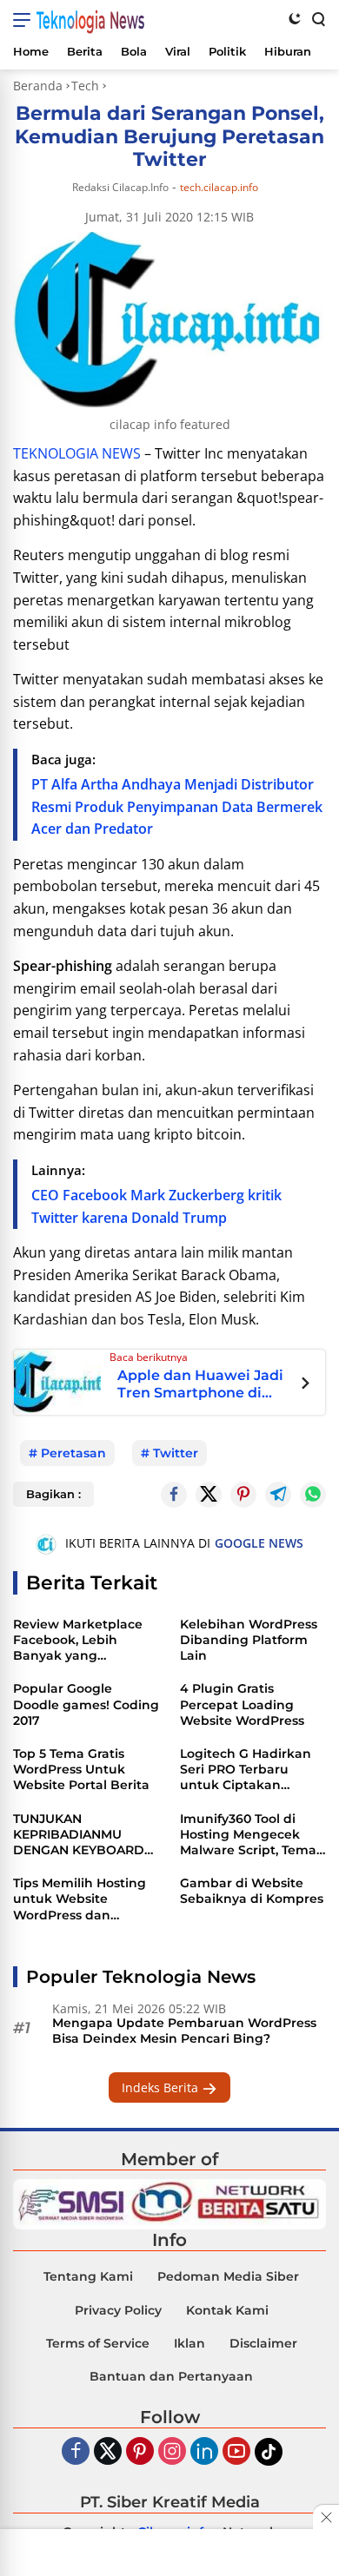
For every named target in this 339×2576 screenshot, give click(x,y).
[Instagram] (172, 2452)
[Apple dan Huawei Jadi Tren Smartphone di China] (57, 1380)
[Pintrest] (243, 1495)
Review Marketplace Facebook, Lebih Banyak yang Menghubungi (78, 1640)
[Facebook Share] (174, 1495)
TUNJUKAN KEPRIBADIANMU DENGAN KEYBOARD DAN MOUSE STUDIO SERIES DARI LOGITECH (86, 1835)
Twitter (176, 1453)
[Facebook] (76, 2452)
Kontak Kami (227, 2310)
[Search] (317, 18)
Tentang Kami (88, 2276)
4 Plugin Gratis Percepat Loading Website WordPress (242, 1704)
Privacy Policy (118, 2310)
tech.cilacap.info (219, 188)
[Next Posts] (306, 1385)
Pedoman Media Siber (228, 2276)
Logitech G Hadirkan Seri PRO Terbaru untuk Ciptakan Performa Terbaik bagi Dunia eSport (251, 1770)
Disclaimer (263, 2343)
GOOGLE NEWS (259, 1543)
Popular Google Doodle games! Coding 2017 (86, 1704)
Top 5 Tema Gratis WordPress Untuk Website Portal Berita (81, 1769)
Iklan (189, 2343)
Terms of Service (98, 2343)
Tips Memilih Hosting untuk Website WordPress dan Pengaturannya (80, 1899)
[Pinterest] (140, 2452)
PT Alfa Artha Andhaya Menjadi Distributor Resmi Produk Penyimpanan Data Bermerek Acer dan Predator (177, 806)
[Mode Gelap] (295, 18)
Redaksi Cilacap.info (120, 187)
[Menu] (25, 20)
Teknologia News (90, 20)
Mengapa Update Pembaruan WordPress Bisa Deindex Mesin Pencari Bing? (184, 2031)
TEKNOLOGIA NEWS (77, 453)
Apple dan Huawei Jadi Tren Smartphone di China (200, 1384)
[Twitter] (209, 1495)
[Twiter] (108, 2452)
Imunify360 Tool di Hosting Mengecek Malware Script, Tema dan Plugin (248, 1835)
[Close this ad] (326, 2517)
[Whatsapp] (313, 1495)
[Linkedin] (204, 2452)
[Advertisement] (169, 2554)
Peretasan (73, 1453)
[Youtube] (236, 2452)
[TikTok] (269, 2452)
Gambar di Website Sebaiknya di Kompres (252, 1891)
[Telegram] (278, 1495)
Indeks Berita (162, 2087)
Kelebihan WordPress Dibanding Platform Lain (249, 1640)
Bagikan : (53, 1494)
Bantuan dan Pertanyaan (171, 2376)
